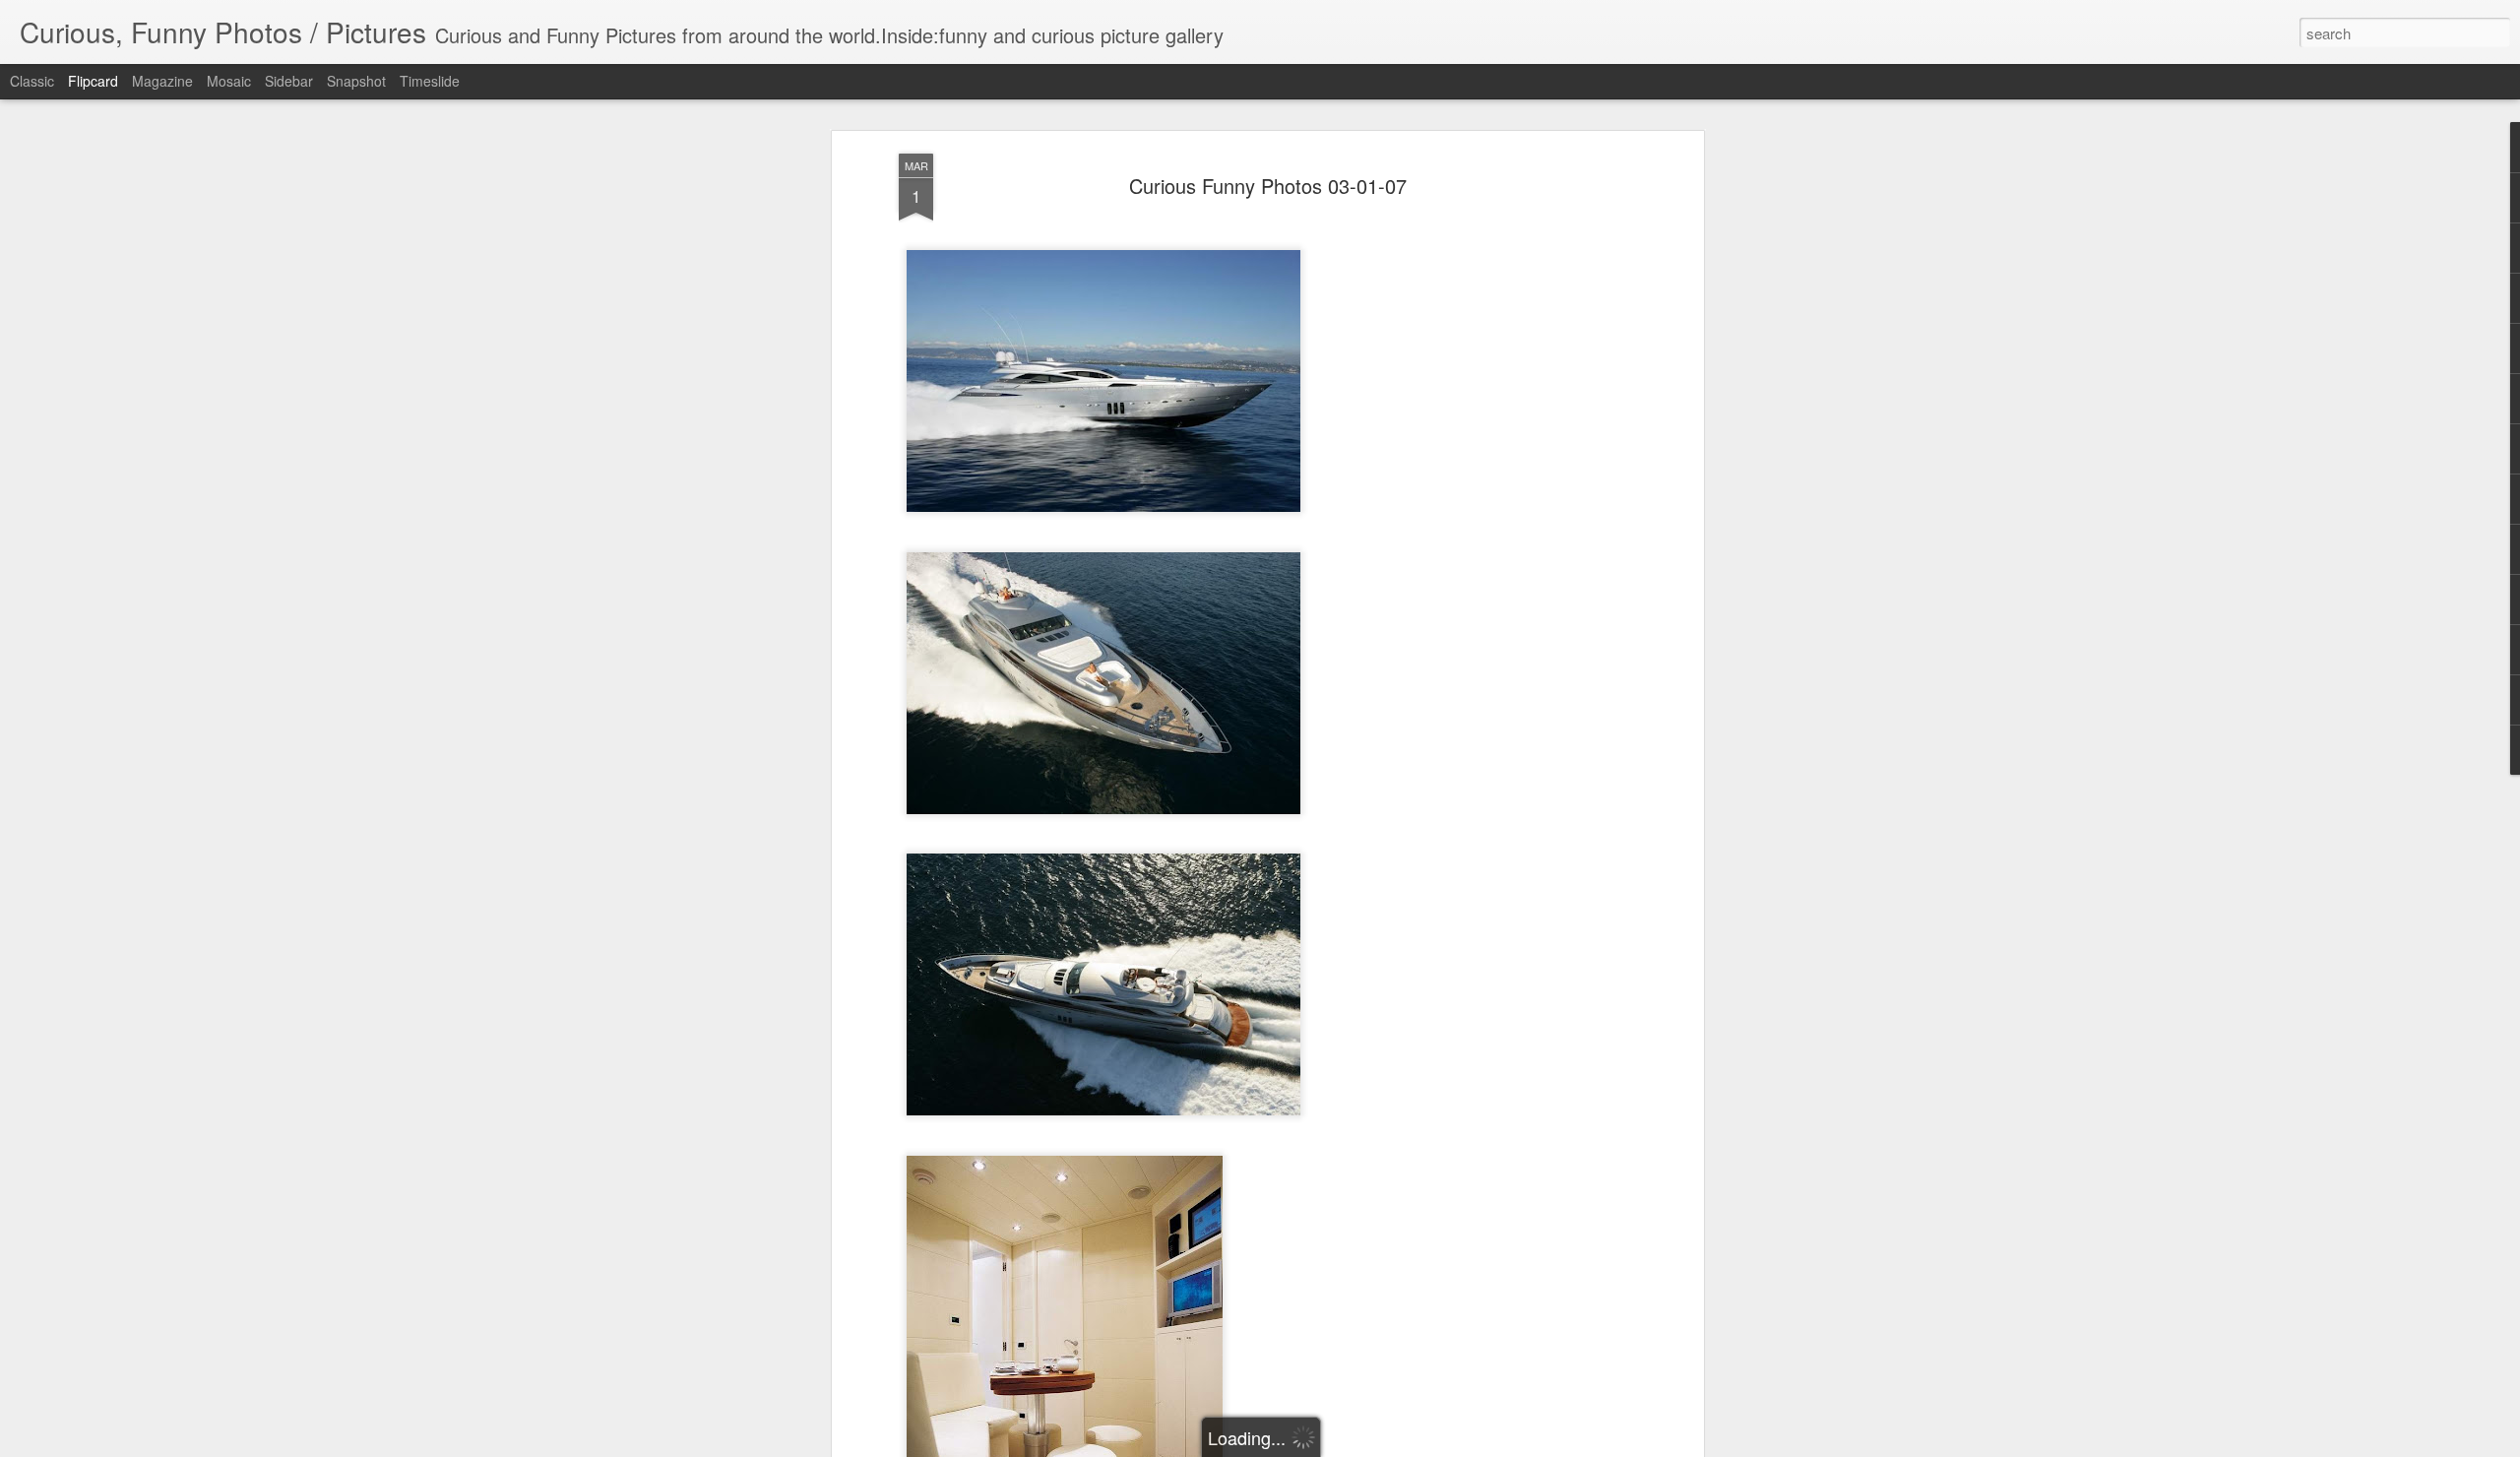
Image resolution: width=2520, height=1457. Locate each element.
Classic (32, 81)
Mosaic (229, 81)
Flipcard (93, 81)
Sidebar (289, 81)
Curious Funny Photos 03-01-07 (1268, 186)
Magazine (162, 81)
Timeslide (430, 81)
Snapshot (356, 81)
